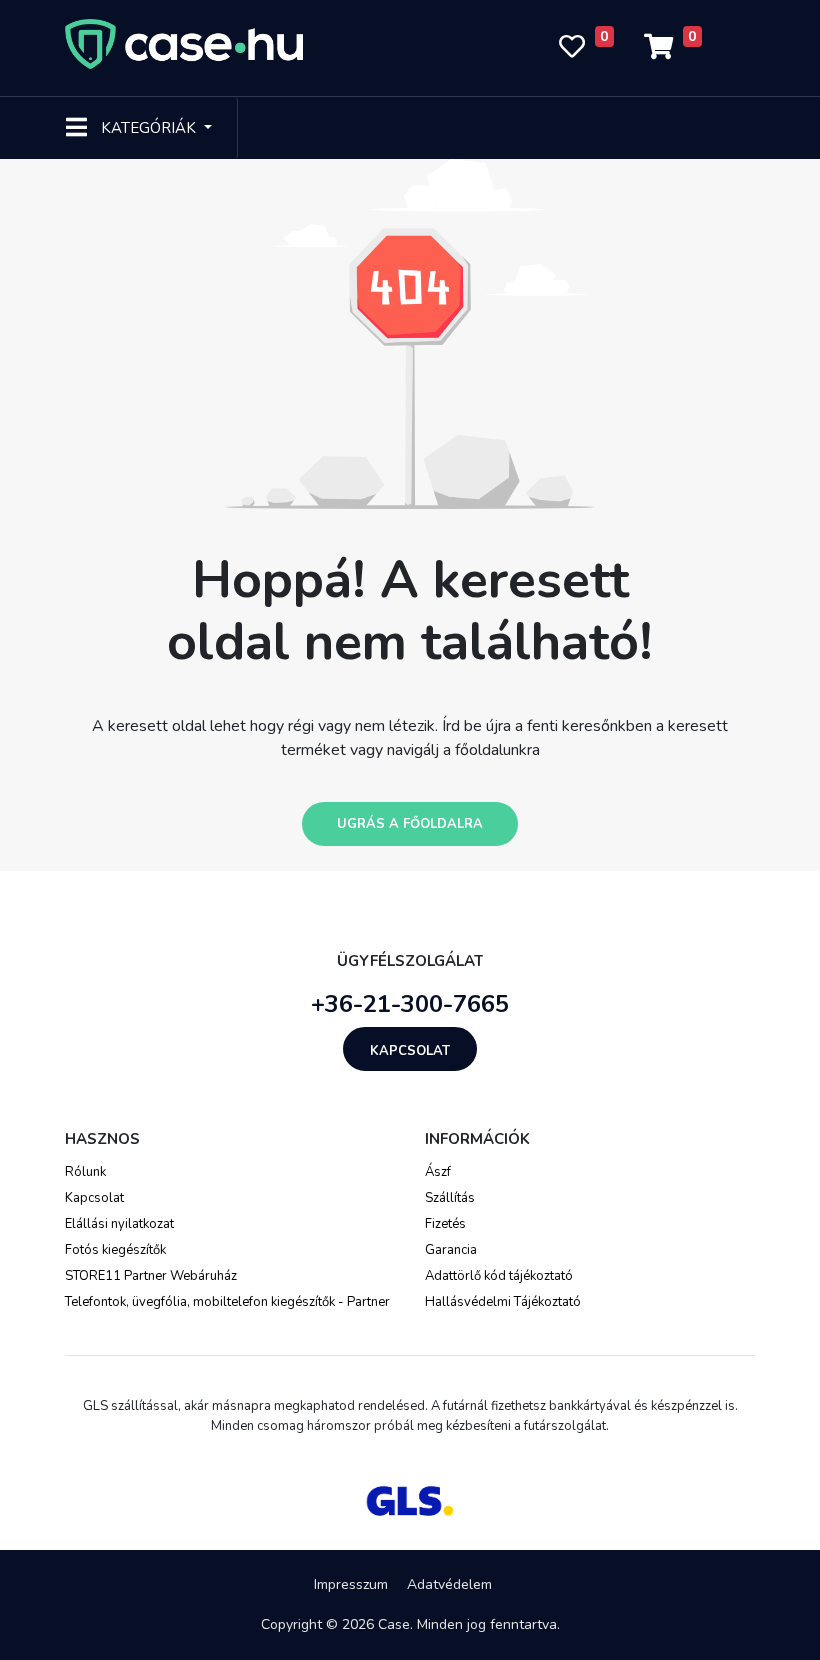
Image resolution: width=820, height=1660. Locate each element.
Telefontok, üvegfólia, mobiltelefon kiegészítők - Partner (227, 1302)
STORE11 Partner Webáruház (151, 1276)
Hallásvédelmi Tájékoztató (503, 1302)
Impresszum (351, 1584)
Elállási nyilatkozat (119, 1224)
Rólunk (85, 1172)
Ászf (438, 1172)
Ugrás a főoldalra (410, 824)
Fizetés (445, 1224)
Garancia (451, 1250)
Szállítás (450, 1198)
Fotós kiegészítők (115, 1250)
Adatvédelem (449, 1584)
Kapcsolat (410, 1051)
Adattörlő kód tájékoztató (499, 1276)
